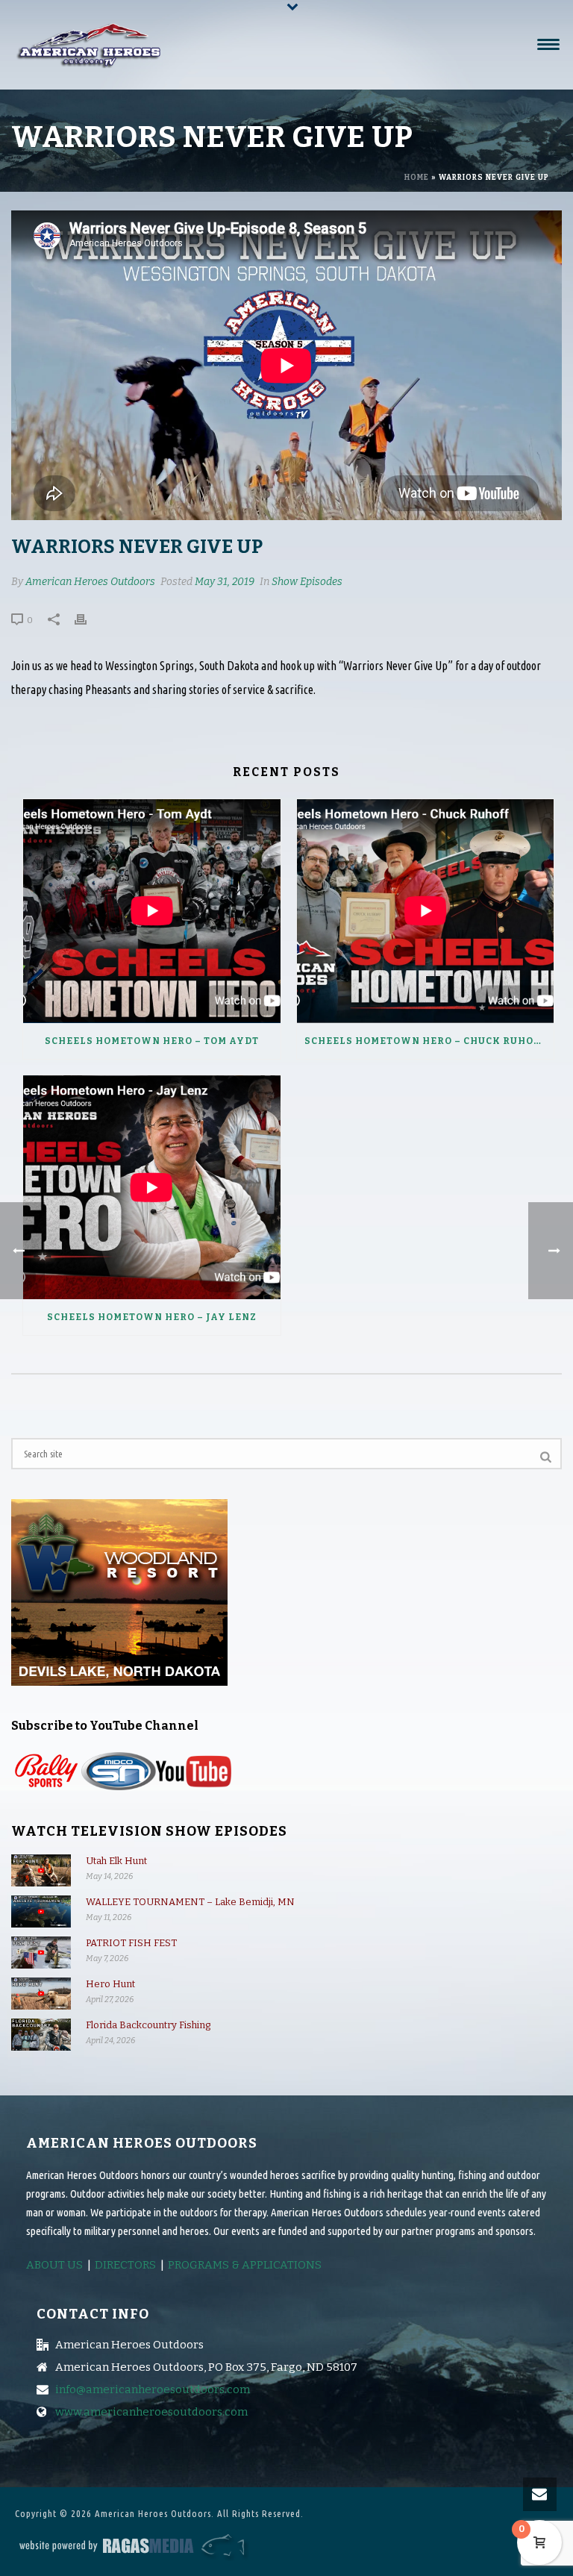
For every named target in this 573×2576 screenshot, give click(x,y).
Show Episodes (307, 582)
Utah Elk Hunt (116, 1861)
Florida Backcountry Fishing (148, 2025)
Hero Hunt (110, 1984)
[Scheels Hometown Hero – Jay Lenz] (152, 1187)
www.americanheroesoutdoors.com (151, 2412)
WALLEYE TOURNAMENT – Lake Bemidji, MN (190, 1902)
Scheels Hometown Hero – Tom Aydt (152, 1041)
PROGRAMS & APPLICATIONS (245, 2265)
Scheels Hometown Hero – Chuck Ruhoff (426, 1041)
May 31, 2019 (225, 582)
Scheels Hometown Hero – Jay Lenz (152, 1317)
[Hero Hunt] (41, 1994)
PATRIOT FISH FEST (131, 1943)
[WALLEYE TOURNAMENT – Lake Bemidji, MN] (41, 1911)
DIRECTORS (125, 2265)
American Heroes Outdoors (90, 582)
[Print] (88, 619)
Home (417, 178)
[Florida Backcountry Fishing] (41, 2035)
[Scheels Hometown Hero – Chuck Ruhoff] (426, 911)
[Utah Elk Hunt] (41, 1870)
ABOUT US (54, 2265)
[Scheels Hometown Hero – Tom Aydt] (152, 911)
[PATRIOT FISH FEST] (41, 1953)
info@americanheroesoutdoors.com (153, 2389)
